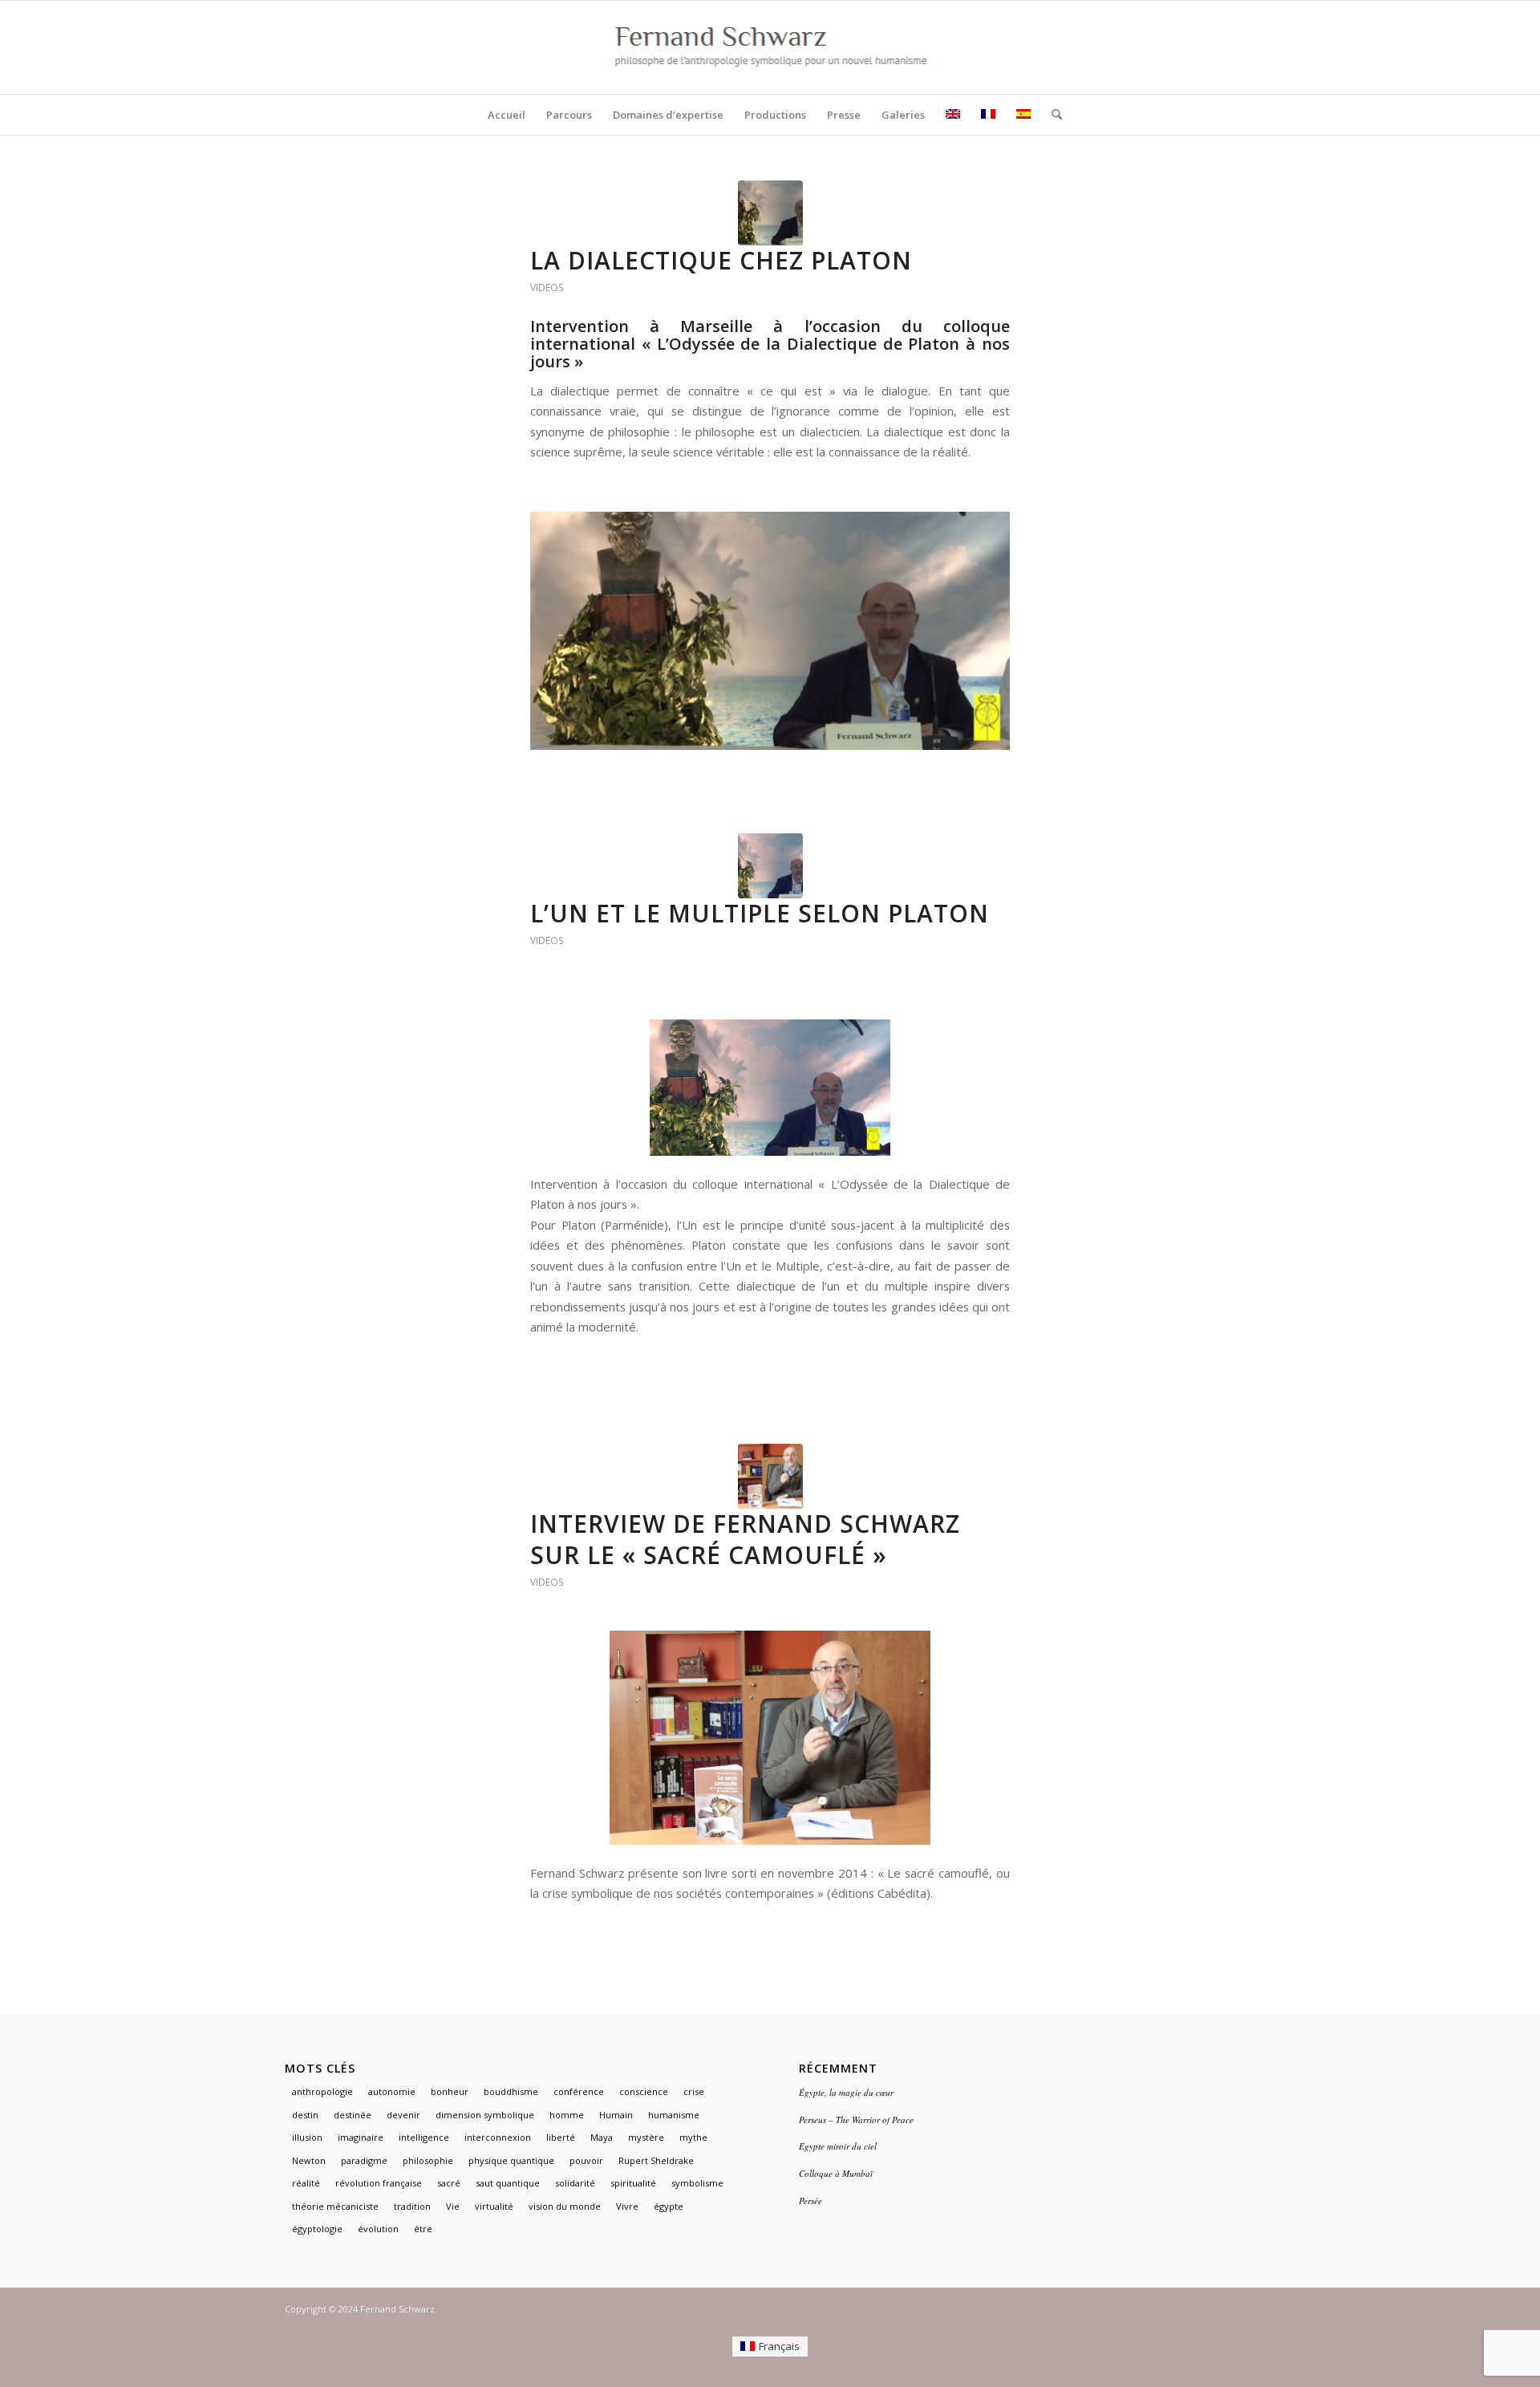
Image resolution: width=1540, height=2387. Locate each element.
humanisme (674, 2115)
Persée (811, 2201)
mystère (646, 2137)
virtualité (494, 2206)
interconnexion (498, 2137)
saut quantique (508, 2183)
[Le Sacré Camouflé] (770, 1476)
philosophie (428, 2160)
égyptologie (317, 2229)
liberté (561, 2137)
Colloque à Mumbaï (836, 2173)
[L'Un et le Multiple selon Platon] (770, 866)
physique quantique (511, 2160)
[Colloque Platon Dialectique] (770, 213)
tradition (412, 2206)
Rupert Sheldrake (656, 2160)
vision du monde (565, 2206)
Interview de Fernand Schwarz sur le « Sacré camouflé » (745, 1539)
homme (567, 2115)
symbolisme (697, 2183)
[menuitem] (507, 115)
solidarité (575, 2183)
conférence (579, 2091)
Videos (547, 288)
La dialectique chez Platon (721, 260)
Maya (602, 2137)
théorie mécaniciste (335, 2206)
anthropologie (322, 2091)
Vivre (627, 2206)
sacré (449, 2183)
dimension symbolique (485, 2115)
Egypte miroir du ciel (838, 2146)
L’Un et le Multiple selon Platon (760, 913)
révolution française (379, 2183)
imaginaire (361, 2137)
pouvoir (586, 2160)
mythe (693, 2137)
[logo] (770, 47)
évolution (378, 2229)
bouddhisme (511, 2091)
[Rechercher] (1052, 115)
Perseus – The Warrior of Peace (856, 2120)
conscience (644, 2091)
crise (694, 2091)
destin (305, 2115)
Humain (616, 2115)
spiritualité (633, 2183)
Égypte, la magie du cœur (846, 2092)
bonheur (450, 2091)
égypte (669, 2206)
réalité (306, 2183)
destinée (353, 2115)
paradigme (364, 2160)
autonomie (392, 2091)
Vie (453, 2206)
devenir (403, 2115)
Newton (309, 2160)
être (423, 2229)
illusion (307, 2137)
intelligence (424, 2137)
